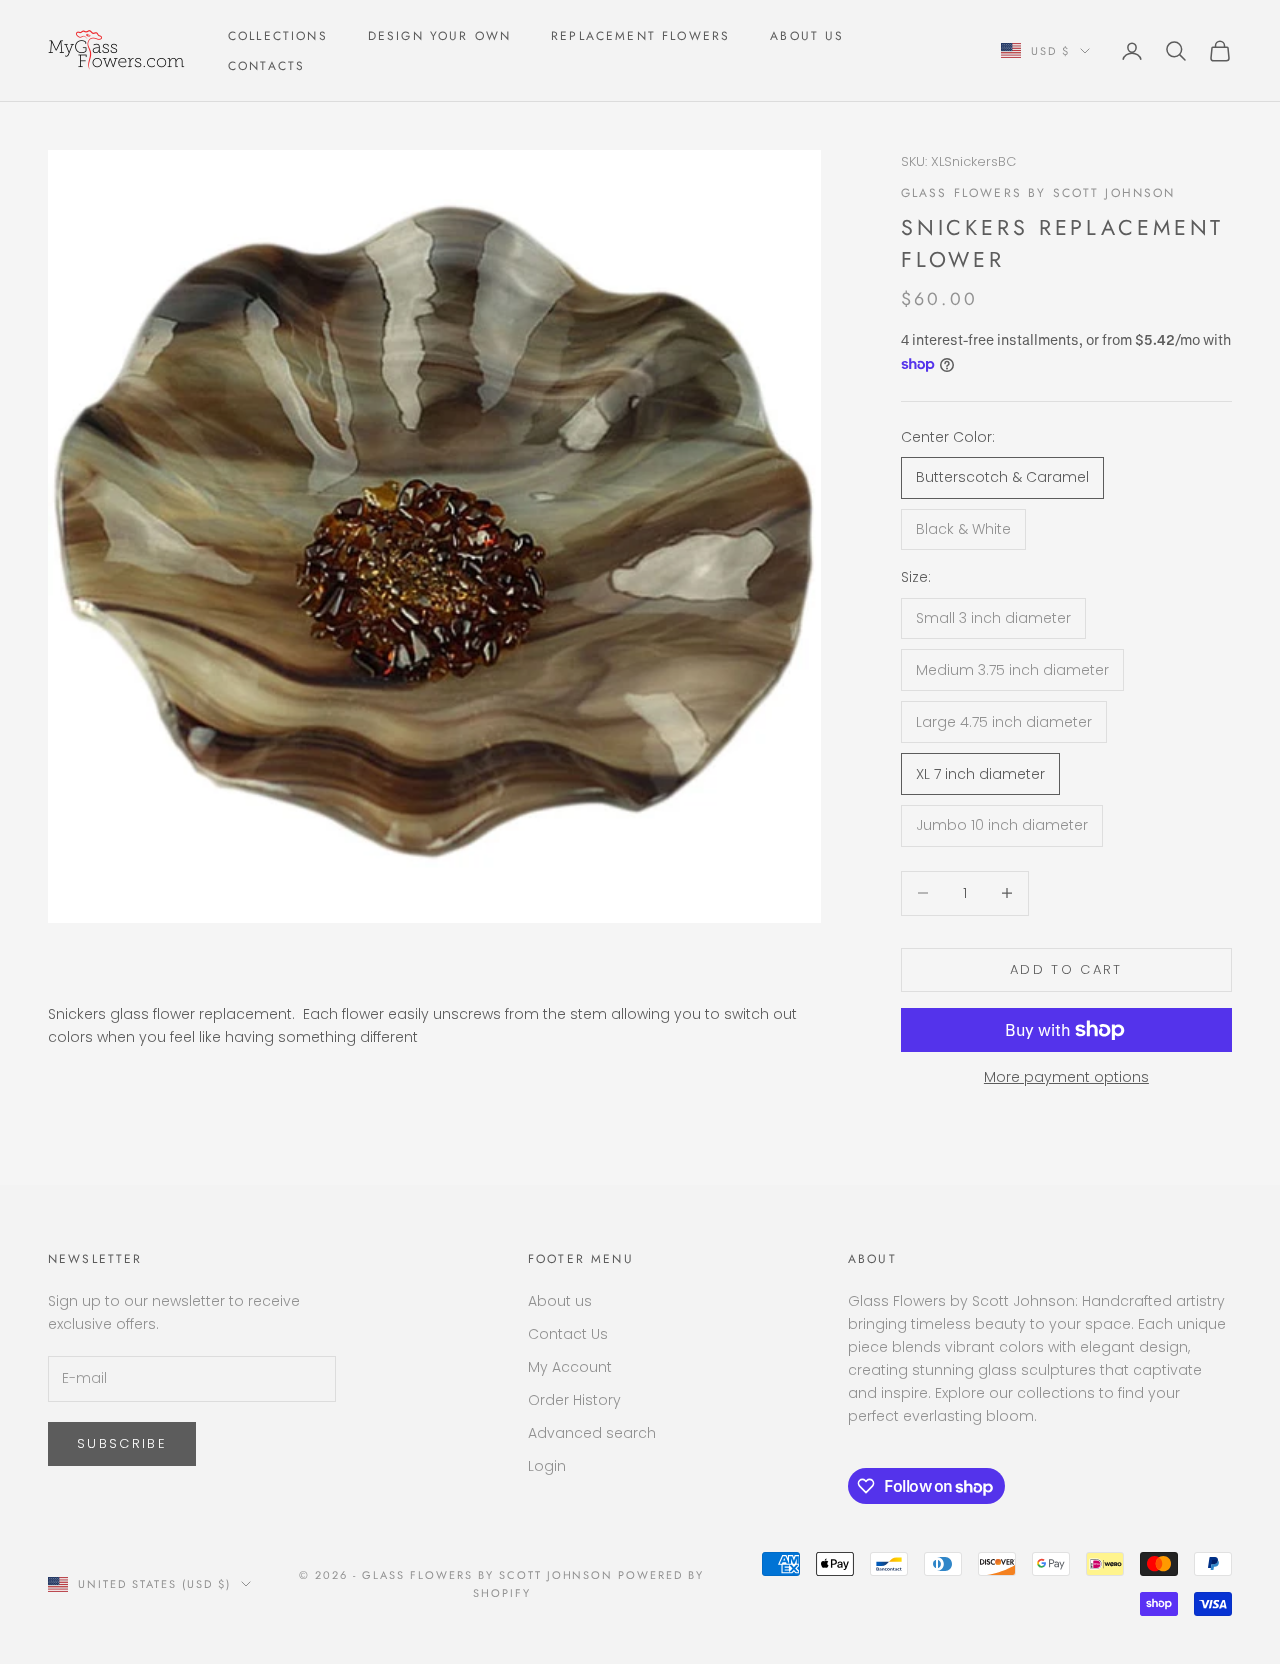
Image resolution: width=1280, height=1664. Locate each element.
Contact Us (568, 1334)
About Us (807, 36)
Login (547, 1466)
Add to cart (1066, 969)
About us (560, 1301)
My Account (570, 1367)
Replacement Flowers (640, 36)
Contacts (266, 66)
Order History (574, 1400)
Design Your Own (439, 36)
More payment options (1066, 1077)
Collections (278, 36)
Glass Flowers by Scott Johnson (1038, 193)
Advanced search (592, 1433)
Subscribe (122, 1443)
